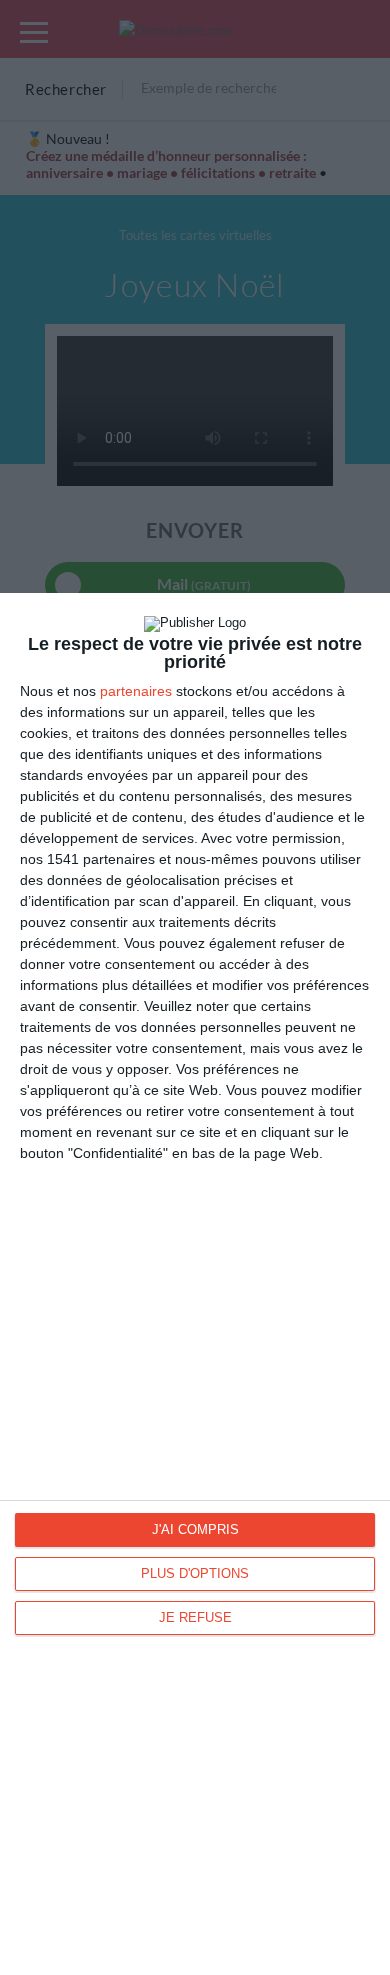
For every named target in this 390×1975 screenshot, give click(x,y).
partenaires (136, 691)
